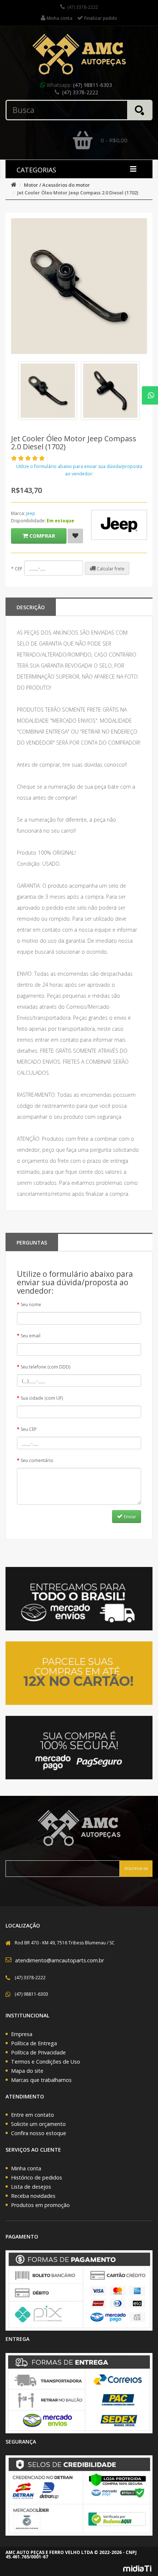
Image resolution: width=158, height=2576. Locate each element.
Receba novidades (33, 2196)
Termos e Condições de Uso (46, 2062)
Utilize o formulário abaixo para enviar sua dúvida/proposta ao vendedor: (79, 470)
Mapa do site (27, 2071)
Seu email (30, 1336)
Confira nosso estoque (39, 2133)
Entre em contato (33, 2115)
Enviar (130, 1517)
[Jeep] (119, 525)
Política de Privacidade (38, 2052)
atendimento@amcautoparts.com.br (60, 1960)
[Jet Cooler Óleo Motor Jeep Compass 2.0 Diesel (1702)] (48, 391)
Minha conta (26, 2168)
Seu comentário (37, 1460)
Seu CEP (29, 1429)
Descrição (31, 607)
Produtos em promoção (40, 2205)
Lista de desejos (31, 2187)
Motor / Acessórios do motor (57, 185)
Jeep (31, 513)
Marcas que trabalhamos (41, 2080)
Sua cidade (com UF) (42, 1398)
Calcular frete (110, 569)
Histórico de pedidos (37, 2177)
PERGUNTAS (32, 1243)
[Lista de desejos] (75, 536)
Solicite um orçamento (38, 2124)
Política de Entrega (34, 2043)
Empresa (22, 2034)
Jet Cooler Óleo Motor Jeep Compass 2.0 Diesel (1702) (78, 193)
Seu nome (31, 1305)
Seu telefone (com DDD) (45, 1367)
